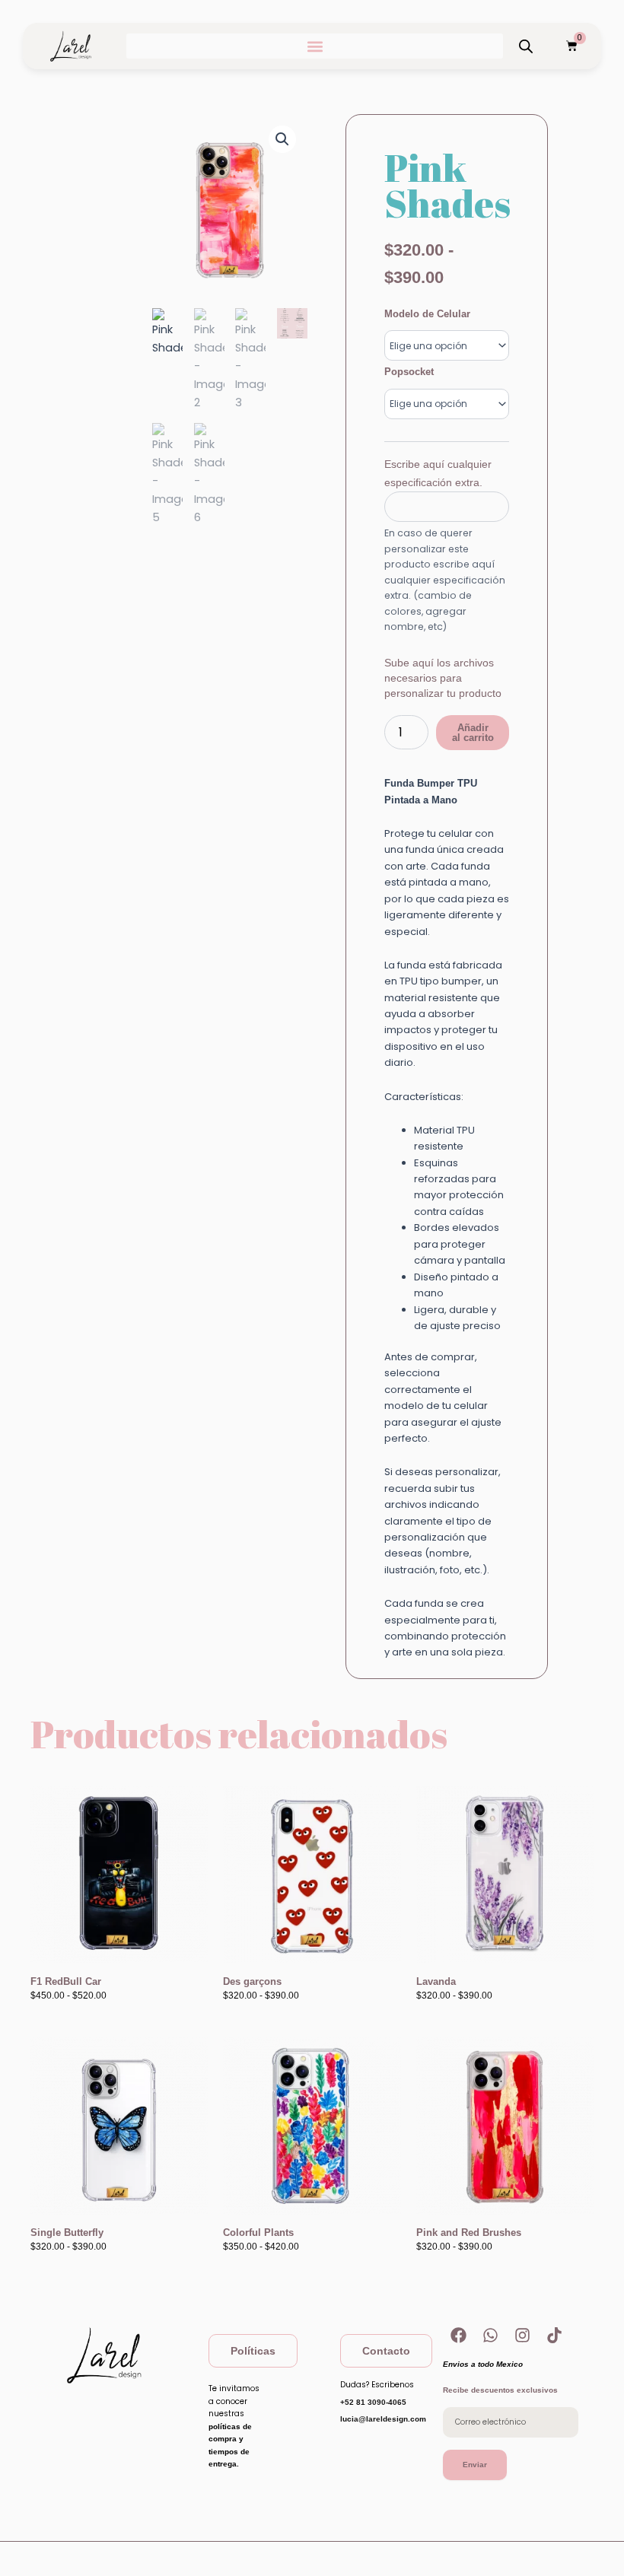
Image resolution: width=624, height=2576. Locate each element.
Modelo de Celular (427, 314)
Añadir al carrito (473, 733)
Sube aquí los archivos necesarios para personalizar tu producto (443, 678)
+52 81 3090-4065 (373, 2402)
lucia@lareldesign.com (383, 2419)
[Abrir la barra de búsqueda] (526, 46)
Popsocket (409, 372)
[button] (315, 46)
